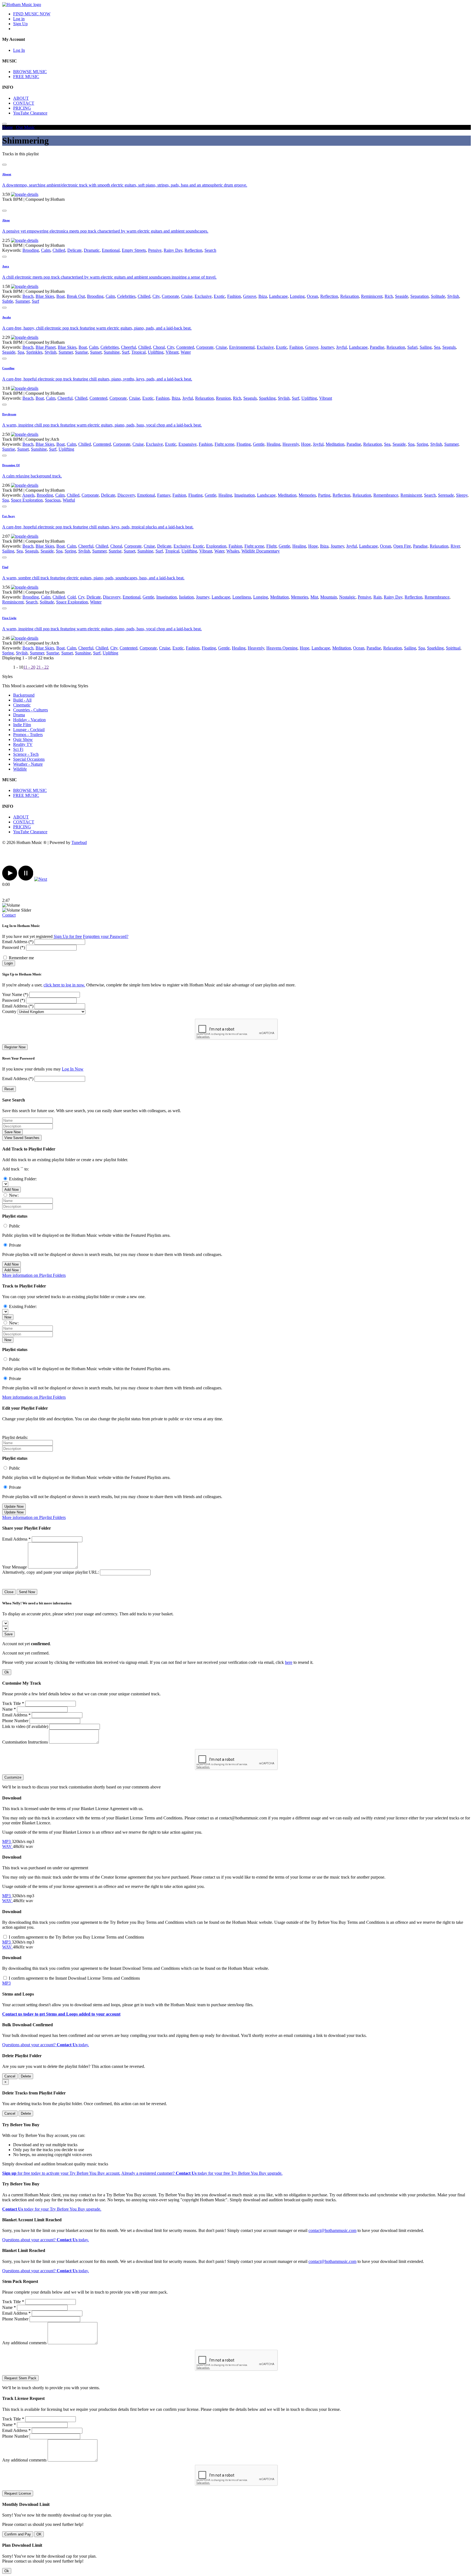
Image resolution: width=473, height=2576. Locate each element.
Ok (7, 1672)
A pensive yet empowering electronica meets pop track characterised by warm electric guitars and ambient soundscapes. (105, 231)
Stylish (453, 296)
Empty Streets (134, 250)
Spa (21, 352)
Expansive (188, 444)
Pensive (155, 250)
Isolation (186, 597)
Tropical (139, 352)
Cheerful (129, 347)
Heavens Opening (282, 648)
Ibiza (263, 296)
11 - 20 (29, 667)
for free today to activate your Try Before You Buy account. (61, 2173)
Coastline (8, 368)
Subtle (8, 301)
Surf (35, 301)
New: (14, 1195)
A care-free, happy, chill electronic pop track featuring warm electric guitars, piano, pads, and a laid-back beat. (97, 328)
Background (24, 695)
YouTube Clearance (30, 113)
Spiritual (453, 648)
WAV (8, 1846)
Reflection (193, 250)
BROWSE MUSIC (30, 72)
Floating (244, 444)
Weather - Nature (28, 764)
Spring (422, 444)
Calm (46, 250)
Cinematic (22, 705)
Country (9, 1011)
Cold (72, 597)
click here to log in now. (64, 985)
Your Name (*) (15, 994)
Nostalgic (347, 597)
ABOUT (21, 98)
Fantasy (164, 495)
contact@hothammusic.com (332, 2230)
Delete (26, 2076)
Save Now (12, 1132)
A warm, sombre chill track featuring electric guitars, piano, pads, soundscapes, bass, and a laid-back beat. (93, 578)
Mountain (329, 597)
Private (15, 1245)
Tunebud (79, 842)
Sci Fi (18, 749)
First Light (9, 618)
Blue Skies (45, 296)
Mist (314, 597)
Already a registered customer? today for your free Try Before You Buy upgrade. (202, 2173)
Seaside (402, 296)
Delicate (74, 250)
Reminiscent (372, 296)
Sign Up (20, 24)
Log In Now (73, 1069)
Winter (96, 602)
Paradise (377, 347)
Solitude (438, 296)
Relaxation (350, 296)
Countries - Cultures (31, 710)
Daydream (9, 414)
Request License (18, 2493)
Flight (271, 546)
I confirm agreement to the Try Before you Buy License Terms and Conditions (76, 1937)
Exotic (219, 296)
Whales (233, 551)
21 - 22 (43, 667)
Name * (9, 1709)
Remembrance (386, 495)
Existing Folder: (23, 1179)
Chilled (59, 250)
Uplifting (156, 352)
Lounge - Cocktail (29, 730)
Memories (307, 495)
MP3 (7, 1841)
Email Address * (16, 1539)
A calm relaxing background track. (32, 476)
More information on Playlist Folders (34, 1275)
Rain (377, 597)
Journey (327, 347)
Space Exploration (27, 500)
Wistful (69, 500)
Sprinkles (34, 352)
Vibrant (172, 352)
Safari (412, 347)
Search (210, 250)
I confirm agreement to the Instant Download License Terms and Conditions (74, 1978)
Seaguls (449, 347)
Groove (250, 296)
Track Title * (13, 1703)
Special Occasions (29, 759)
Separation (419, 296)
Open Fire (402, 546)
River (455, 546)
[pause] (26, 879)
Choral (159, 347)
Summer (22, 301)
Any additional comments (24, 2343)
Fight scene (224, 444)
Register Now (15, 1047)
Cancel (10, 2076)
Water (186, 352)
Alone (6, 220)
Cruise (187, 296)
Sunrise (81, 352)
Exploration (216, 546)
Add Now (11, 1190)
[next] (41, 879)
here (289, 1662)
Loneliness (242, 597)
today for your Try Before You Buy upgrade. (52, 2209)
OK (39, 2534)
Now (8, 1317)
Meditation (335, 444)
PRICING (22, 108)
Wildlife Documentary (261, 551)
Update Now (14, 1506)
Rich (389, 296)
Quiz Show (23, 739)
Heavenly (291, 444)
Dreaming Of (11, 465)
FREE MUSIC (26, 77)
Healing (273, 444)
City (156, 296)
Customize (13, 1777)
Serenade (446, 495)
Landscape (278, 296)
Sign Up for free (68, 936)
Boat (60, 296)
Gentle (259, 444)
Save (8, 1634)
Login (9, 963)
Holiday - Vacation (29, 720)
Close (9, 1592)
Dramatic (92, 250)
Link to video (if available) (25, 1726)
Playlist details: (15, 1437)
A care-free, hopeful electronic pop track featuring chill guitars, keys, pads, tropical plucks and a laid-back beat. (98, 527)
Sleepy (462, 495)
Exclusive (203, 296)
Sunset (96, 352)
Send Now (27, 1592)
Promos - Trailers (28, 735)
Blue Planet (46, 347)
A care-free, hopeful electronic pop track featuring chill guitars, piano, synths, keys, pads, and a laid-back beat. (97, 379)
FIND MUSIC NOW (32, 14)
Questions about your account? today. (46, 2045)
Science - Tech (26, 754)
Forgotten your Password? (106, 936)
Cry (81, 597)
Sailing (426, 347)
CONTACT (24, 103)
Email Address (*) (18, 942)
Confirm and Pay (18, 2534)
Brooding (31, 250)
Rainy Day (173, 250)
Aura (6, 266)
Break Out (76, 296)
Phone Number (15, 1721)
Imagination (245, 495)
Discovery (126, 495)
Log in (19, 19)
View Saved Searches (22, 1138)
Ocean (312, 296)
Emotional (111, 250)
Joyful (341, 347)
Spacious (53, 500)
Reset (9, 1089)
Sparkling (267, 398)
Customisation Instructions (25, 1742)
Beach (28, 296)
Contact (9, 915)
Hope (306, 444)
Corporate (170, 296)
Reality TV (23, 744)
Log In (19, 50)
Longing (297, 296)
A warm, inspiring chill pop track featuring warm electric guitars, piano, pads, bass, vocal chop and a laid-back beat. (102, 425)
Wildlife (20, 769)
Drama (19, 715)
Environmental (242, 347)
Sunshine (112, 352)
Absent (7, 174)
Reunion (223, 398)
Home (8, 127)
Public (15, 1226)
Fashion (234, 296)
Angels (28, 495)
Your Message (15, 1567)
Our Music (25, 127)
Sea (437, 347)
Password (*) (14, 947)
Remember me (21, 958)
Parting (324, 495)
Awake (7, 317)
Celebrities (126, 296)
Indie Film (22, 725)
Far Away (9, 516)
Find (5, 567)
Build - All (22, 700)
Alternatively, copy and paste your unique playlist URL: (51, 1572)
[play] (10, 879)
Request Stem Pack (20, 2378)
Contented (185, 347)
